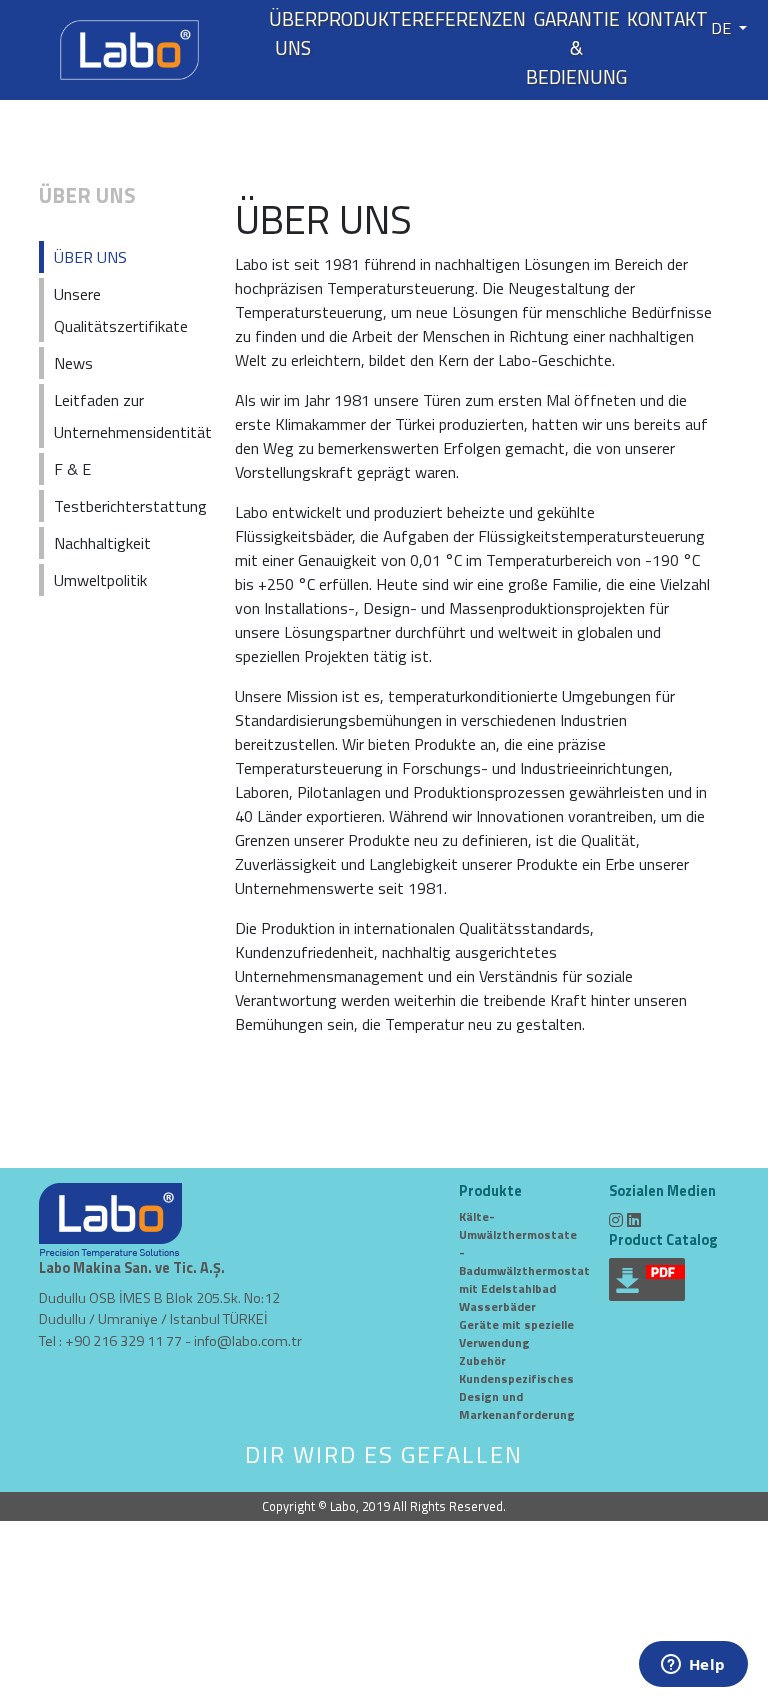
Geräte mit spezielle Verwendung (516, 1333)
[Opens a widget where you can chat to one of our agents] (693, 1666)
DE (723, 28)
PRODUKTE (364, 19)
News (73, 363)
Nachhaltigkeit (102, 543)
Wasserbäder (497, 1306)
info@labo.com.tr (248, 1341)
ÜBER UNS (293, 33)
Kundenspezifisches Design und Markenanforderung (517, 1396)
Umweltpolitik (100, 580)
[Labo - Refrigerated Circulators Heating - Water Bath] (129, 48)
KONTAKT (667, 19)
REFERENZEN (469, 19)
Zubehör (482, 1360)
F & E (72, 469)
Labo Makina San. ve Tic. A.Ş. (132, 1268)
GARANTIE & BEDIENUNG (576, 48)
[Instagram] (616, 1220)
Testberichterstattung (130, 506)
